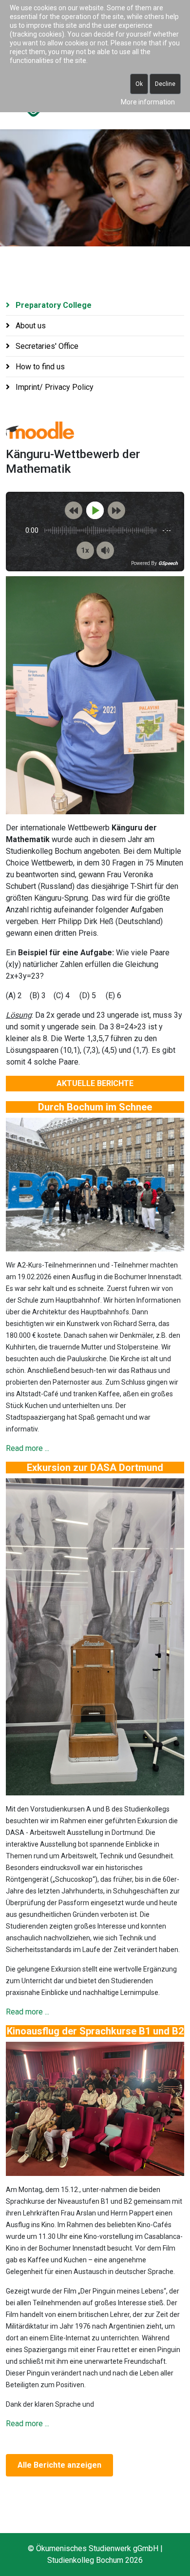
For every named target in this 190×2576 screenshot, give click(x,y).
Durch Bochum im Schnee (95, 1107)
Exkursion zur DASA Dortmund (95, 1468)
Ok (139, 84)
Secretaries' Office (46, 346)
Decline (165, 84)
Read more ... (28, 1448)
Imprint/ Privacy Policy (54, 387)
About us (30, 326)
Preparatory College (53, 305)
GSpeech (168, 563)
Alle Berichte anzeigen (59, 2465)
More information (148, 102)
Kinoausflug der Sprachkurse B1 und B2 (95, 2031)
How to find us (39, 367)
